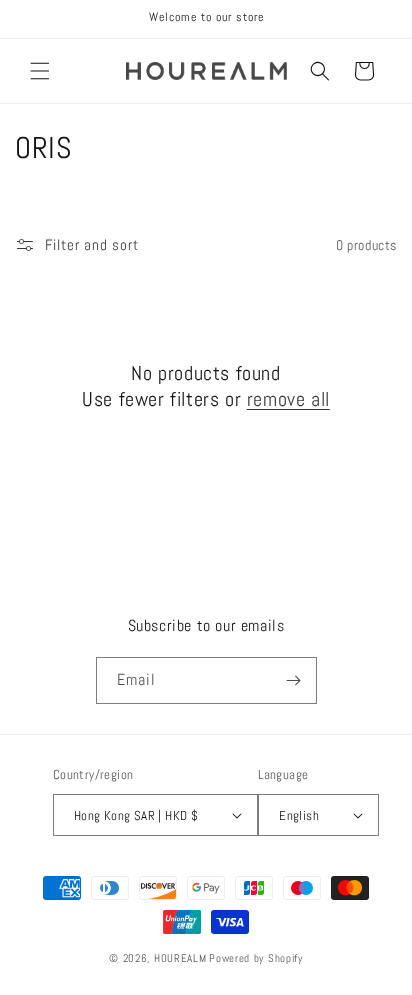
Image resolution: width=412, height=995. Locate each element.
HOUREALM (180, 958)
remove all (288, 399)
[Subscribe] (294, 680)
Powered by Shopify (256, 958)
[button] (40, 71)
